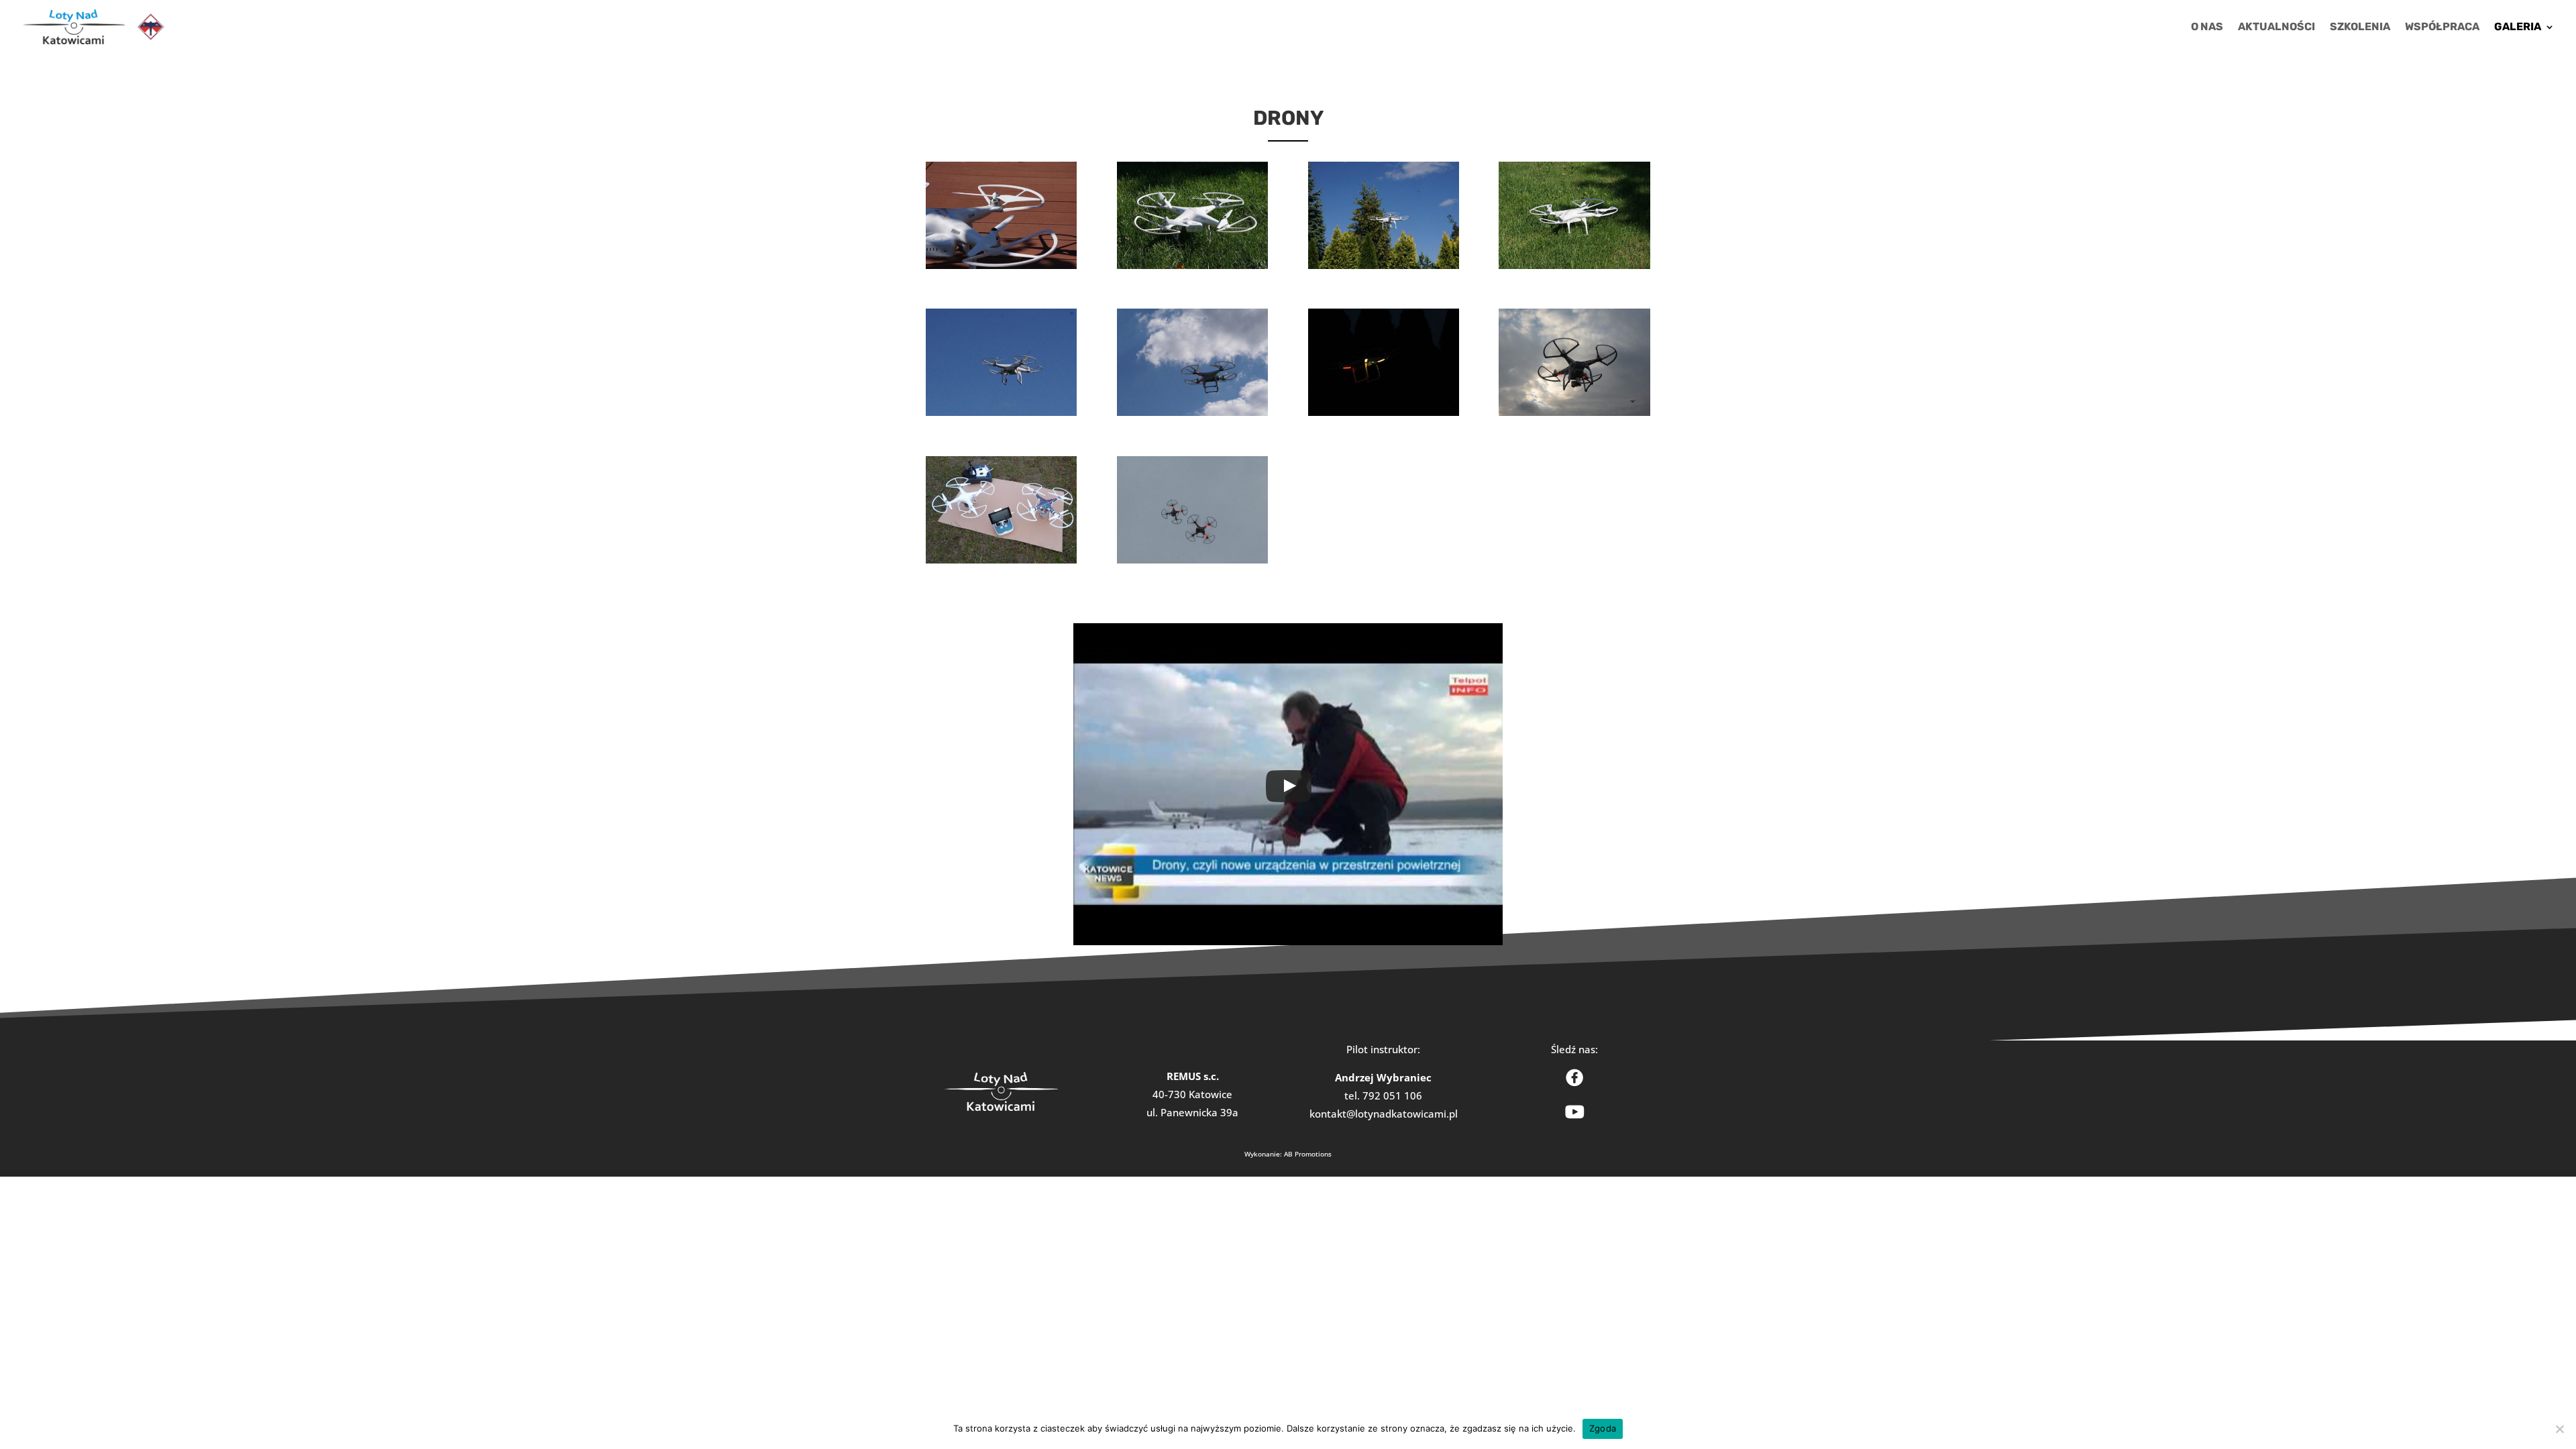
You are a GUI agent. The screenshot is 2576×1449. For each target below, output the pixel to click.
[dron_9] (1001, 412)
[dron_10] (1192, 412)
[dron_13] (1384, 265)
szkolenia (2360, 28)
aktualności (2276, 28)
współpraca (2442, 28)
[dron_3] (1001, 559)
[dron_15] (1001, 265)
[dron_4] (1574, 412)
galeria (2518, 28)
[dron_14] (1192, 265)
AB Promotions (1308, 1154)
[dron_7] (1384, 412)
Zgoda (1603, 1428)
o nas (2207, 28)
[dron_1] (1192, 559)
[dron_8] (1574, 265)
